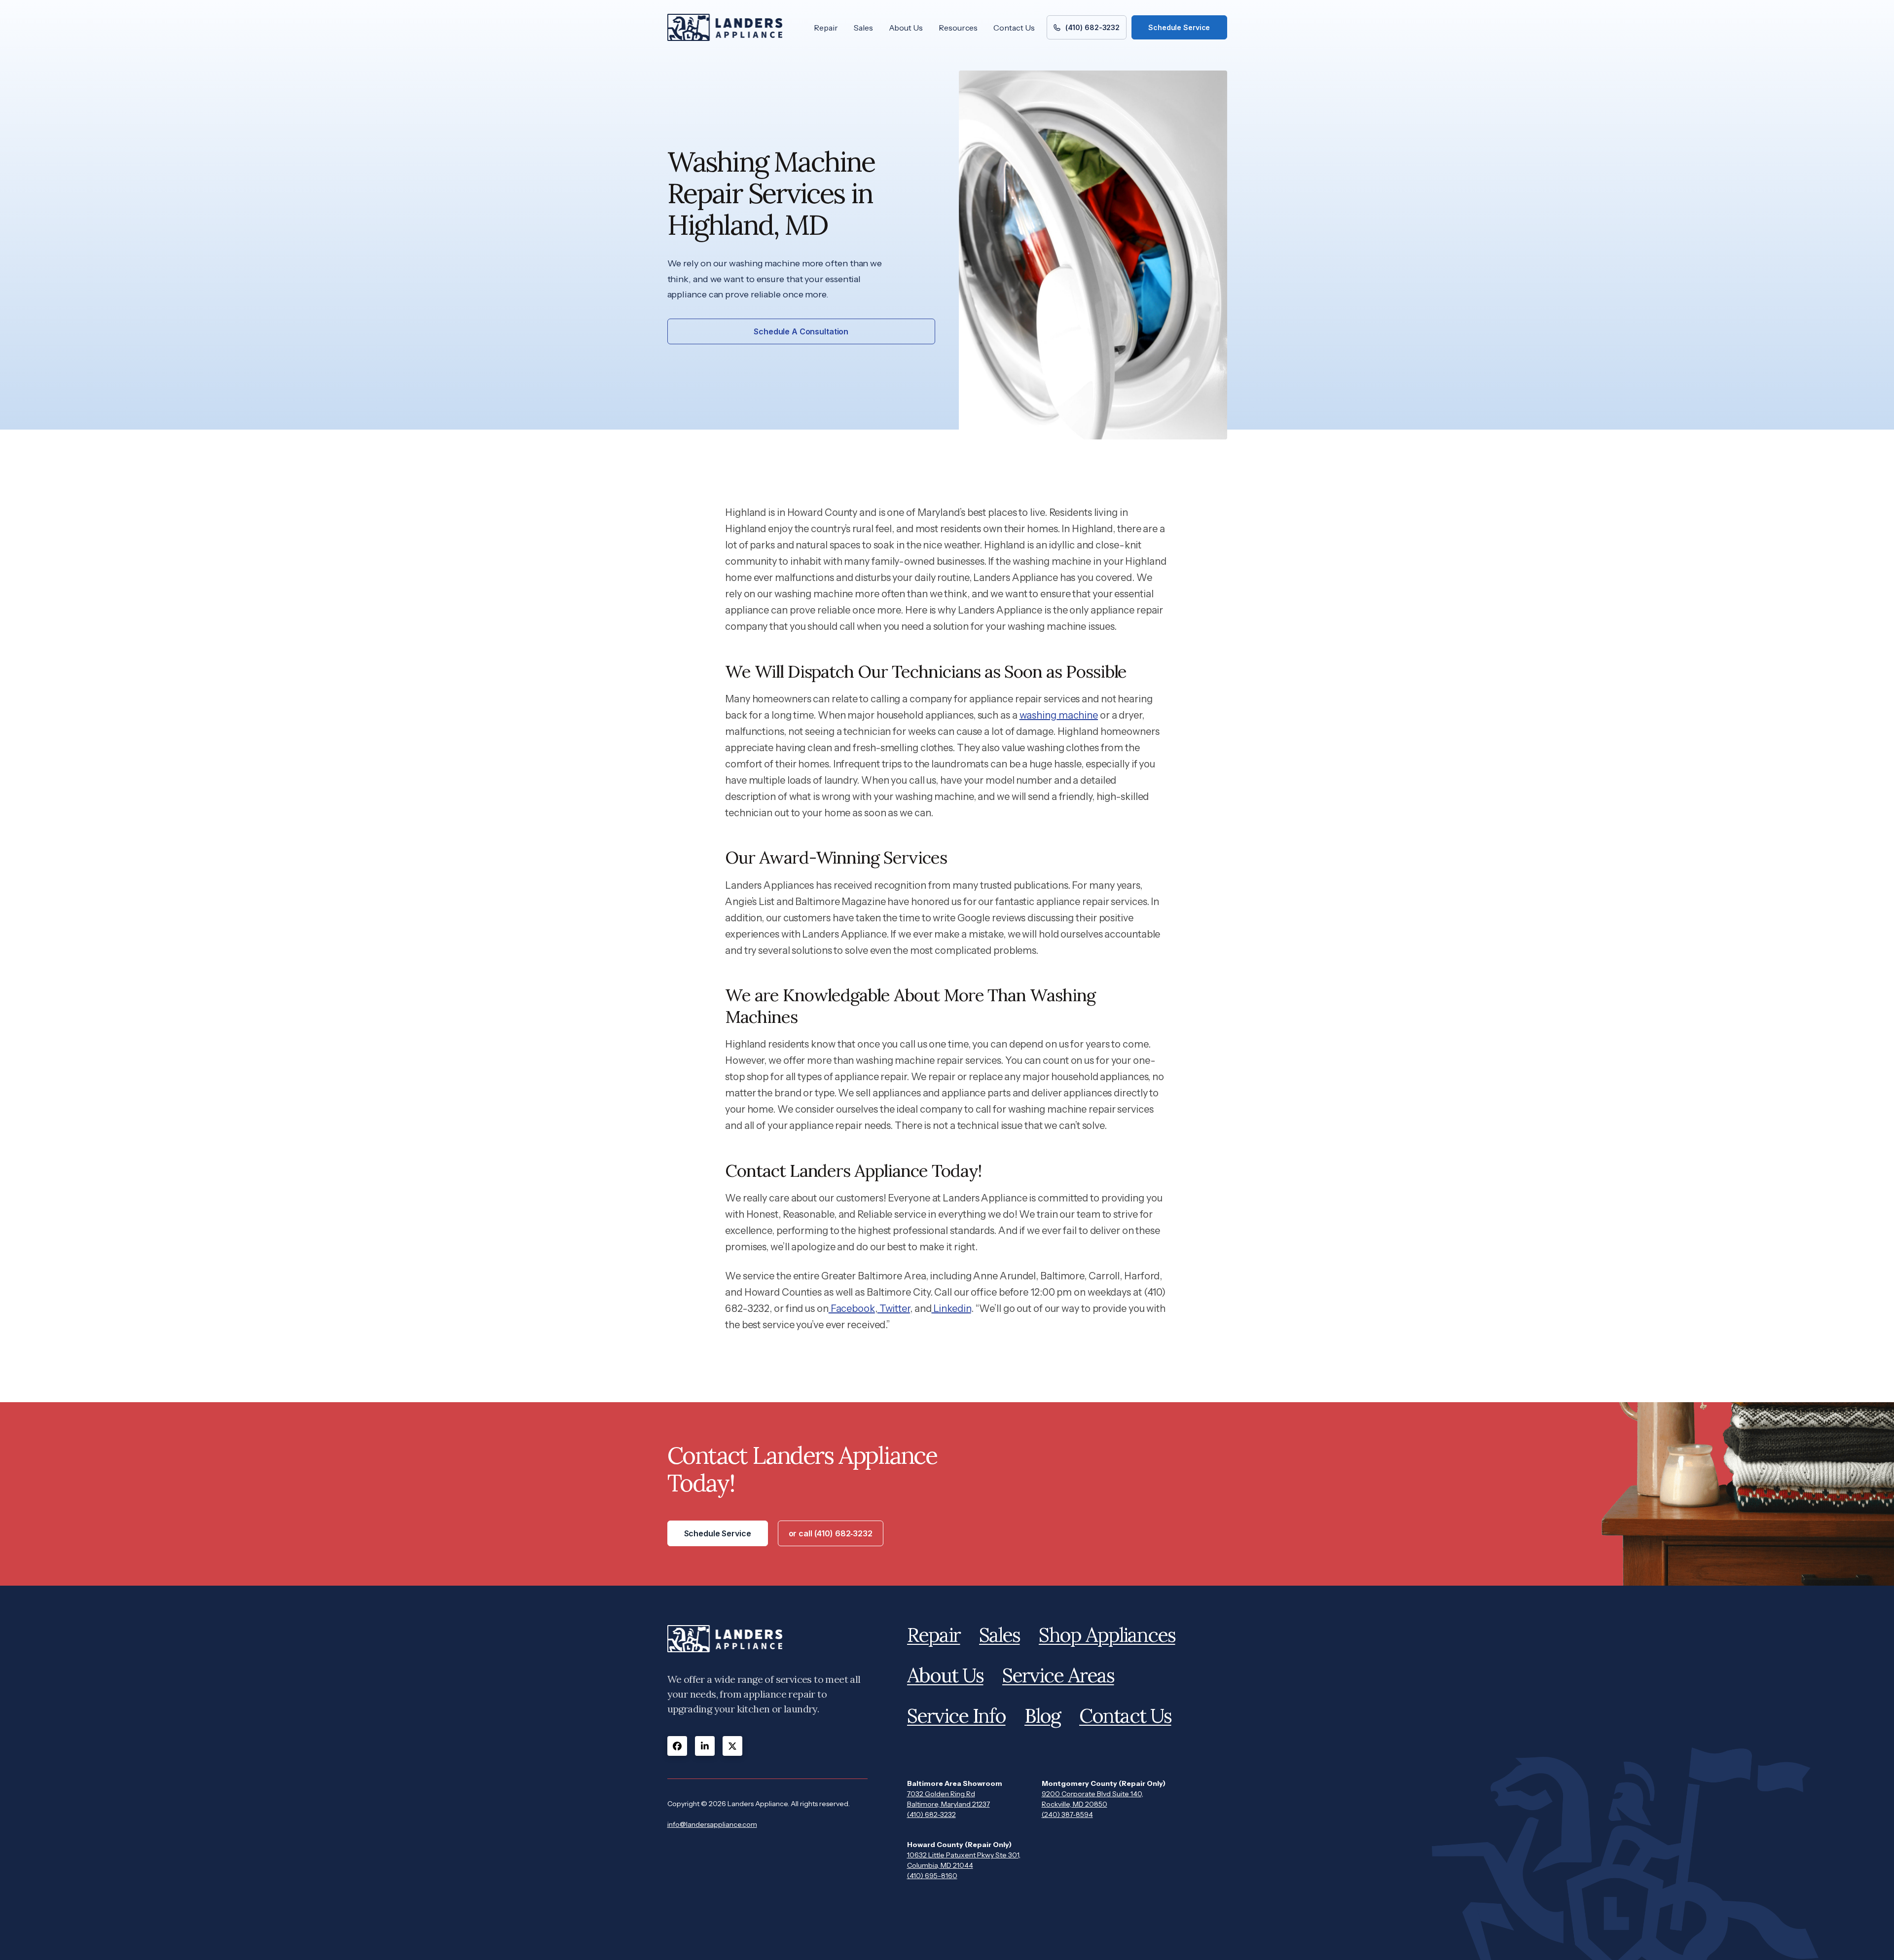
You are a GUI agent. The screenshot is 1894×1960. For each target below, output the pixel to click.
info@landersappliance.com (712, 1824)
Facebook (852, 1308)
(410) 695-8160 (932, 1876)
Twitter (894, 1308)
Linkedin (951, 1308)
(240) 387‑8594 (1067, 1815)
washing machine (1059, 715)
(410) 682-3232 (931, 1815)
